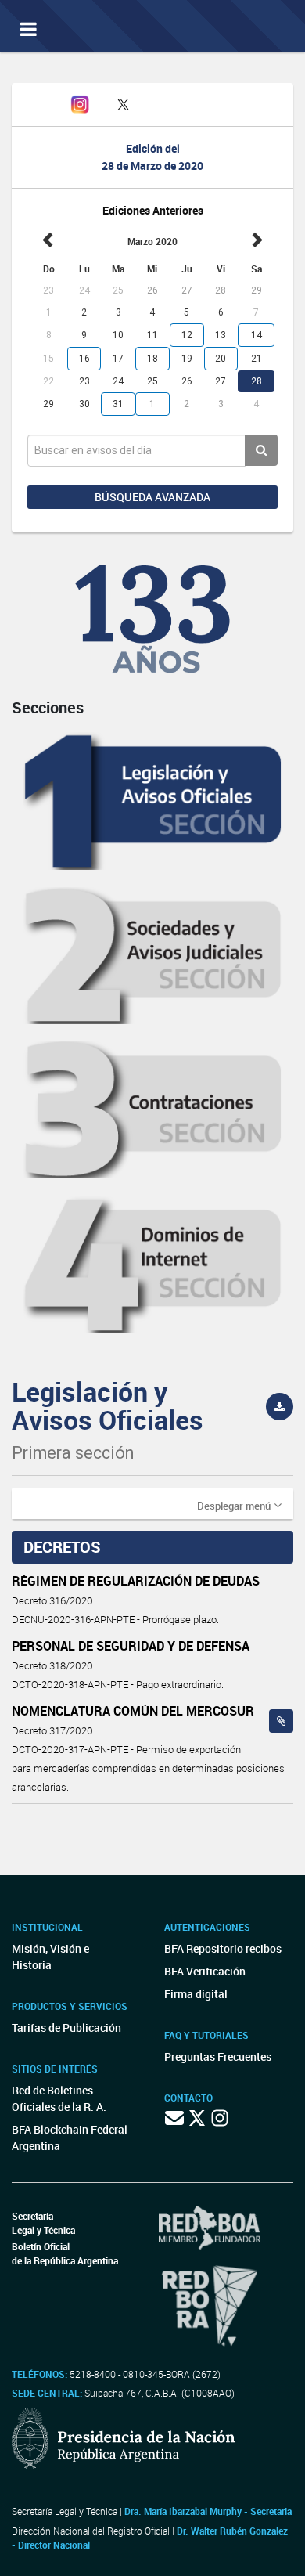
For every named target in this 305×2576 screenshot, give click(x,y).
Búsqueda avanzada (152, 497)
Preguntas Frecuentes (218, 2056)
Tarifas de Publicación (66, 2028)
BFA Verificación (205, 1971)
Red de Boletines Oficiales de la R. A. (59, 2098)
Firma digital (196, 1994)
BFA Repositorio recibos (223, 1948)
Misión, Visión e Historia (50, 1957)
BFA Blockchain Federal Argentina (70, 2138)
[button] (239, 1505)
